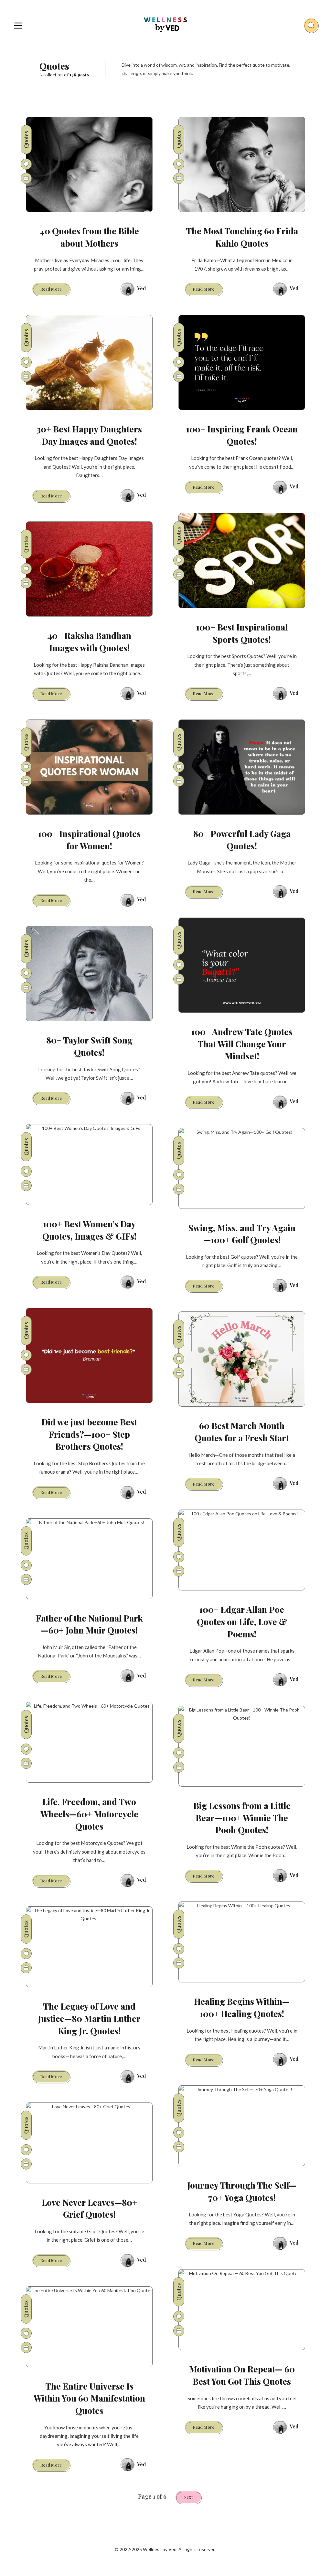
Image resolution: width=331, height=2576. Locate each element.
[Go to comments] (26, 164)
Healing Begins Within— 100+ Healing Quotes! (242, 2007)
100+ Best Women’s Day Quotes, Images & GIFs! (89, 1230)
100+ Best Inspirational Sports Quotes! (242, 633)
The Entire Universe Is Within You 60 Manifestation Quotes (89, 2398)
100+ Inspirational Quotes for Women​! (89, 840)
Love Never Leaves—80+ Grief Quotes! (89, 2208)
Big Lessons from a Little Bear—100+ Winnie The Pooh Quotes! (242, 1818)
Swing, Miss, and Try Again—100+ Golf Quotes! (242, 1234)
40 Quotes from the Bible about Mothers (89, 237)
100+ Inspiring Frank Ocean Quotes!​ (242, 435)
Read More (55, 290)
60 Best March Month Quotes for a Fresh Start (242, 1432)
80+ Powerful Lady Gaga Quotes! (242, 840)
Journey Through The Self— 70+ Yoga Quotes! (242, 2191)
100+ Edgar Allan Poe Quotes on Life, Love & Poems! (242, 1622)
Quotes (26, 139)
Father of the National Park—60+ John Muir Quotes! (89, 1624)
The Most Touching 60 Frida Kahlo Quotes (242, 237)
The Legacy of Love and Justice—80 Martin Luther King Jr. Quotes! (89, 2018)
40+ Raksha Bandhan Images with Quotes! (89, 642)
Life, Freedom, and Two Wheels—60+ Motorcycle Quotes (89, 1814)
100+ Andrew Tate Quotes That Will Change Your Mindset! (242, 1044)
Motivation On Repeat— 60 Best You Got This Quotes (242, 2375)
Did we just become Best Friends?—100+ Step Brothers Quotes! (89, 1434)
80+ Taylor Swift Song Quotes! (89, 1046)
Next (188, 2497)
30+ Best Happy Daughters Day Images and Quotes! (89, 435)
